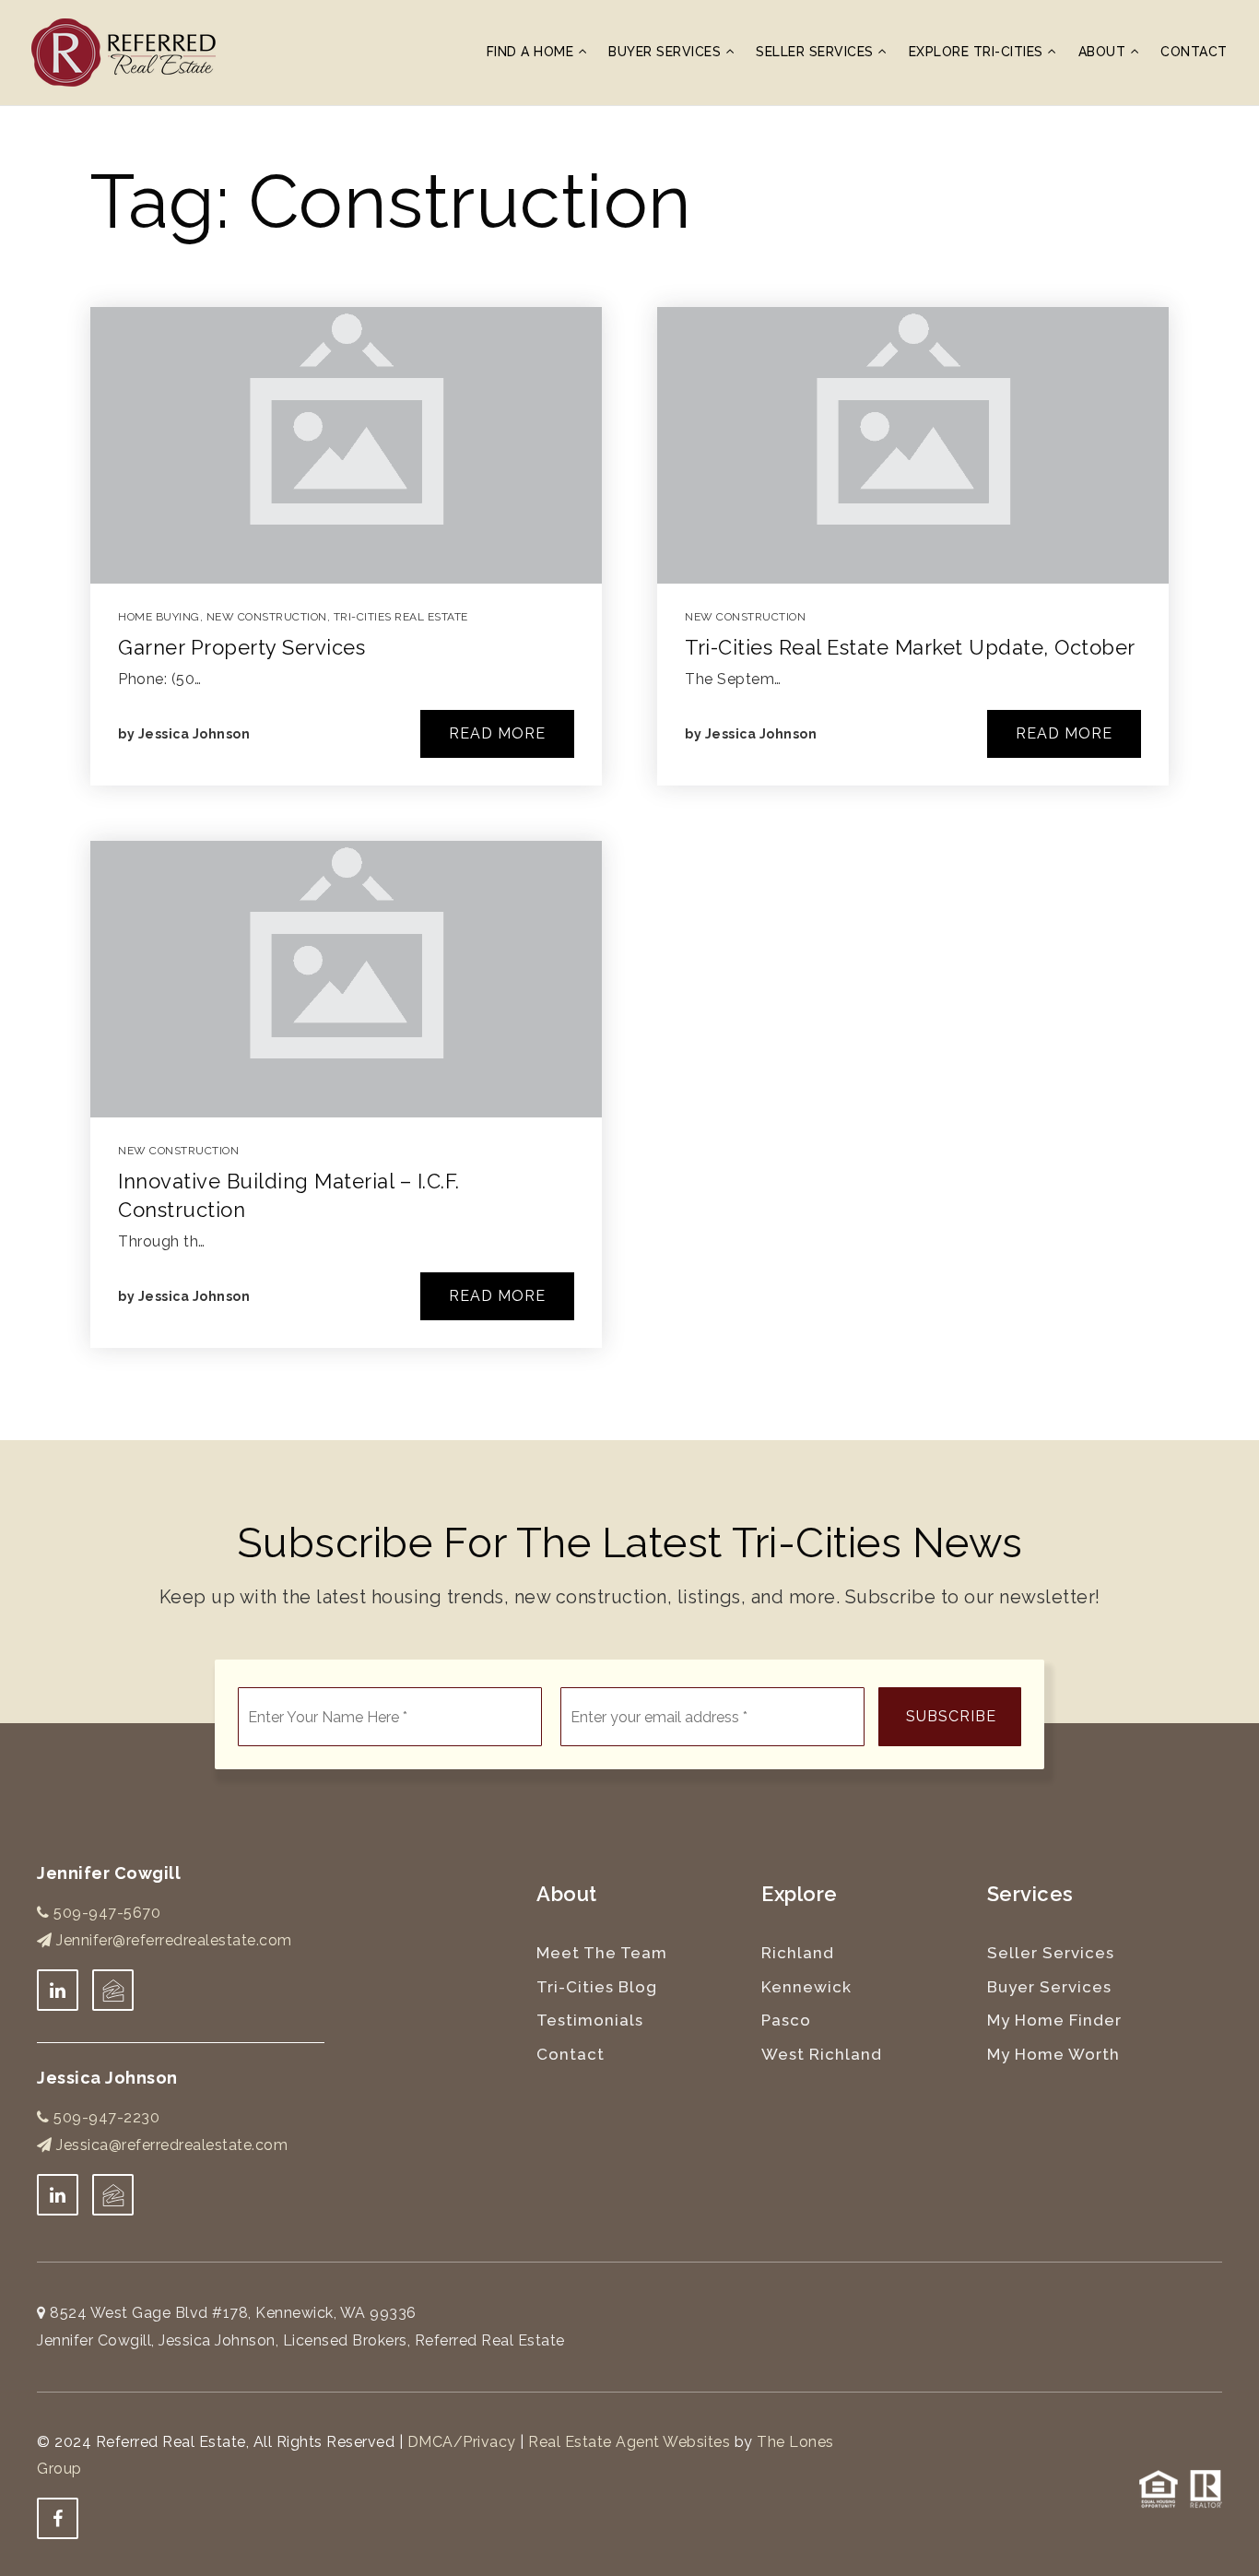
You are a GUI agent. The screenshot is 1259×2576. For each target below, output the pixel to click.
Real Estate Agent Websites (629, 2442)
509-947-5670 (105, 1913)
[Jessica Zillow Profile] (113, 1990)
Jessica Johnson (194, 734)
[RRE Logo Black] (124, 51)
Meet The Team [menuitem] (602, 1953)
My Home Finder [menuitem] (1054, 2020)
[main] (629, 773)
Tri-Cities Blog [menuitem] (597, 1987)
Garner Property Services (241, 647)
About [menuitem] (1104, 52)
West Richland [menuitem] (822, 2054)
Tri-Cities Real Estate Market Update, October (910, 647)
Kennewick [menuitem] (806, 1987)
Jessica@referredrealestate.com (172, 2145)
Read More (497, 733)
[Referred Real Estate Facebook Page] (58, 2518)
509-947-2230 (105, 2117)
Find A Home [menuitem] (532, 52)
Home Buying (159, 617)
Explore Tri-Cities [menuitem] (978, 52)
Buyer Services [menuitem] (667, 52)
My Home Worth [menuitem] (1053, 2054)
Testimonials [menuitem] (590, 2020)
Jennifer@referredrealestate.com (174, 1940)
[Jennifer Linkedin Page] (58, 1990)
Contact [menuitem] (1194, 52)
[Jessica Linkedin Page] (58, 2195)
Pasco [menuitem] (786, 2020)
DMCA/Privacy (462, 2442)
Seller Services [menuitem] (817, 52)
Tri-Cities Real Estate (401, 617)
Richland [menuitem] (798, 1953)
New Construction (267, 617)
